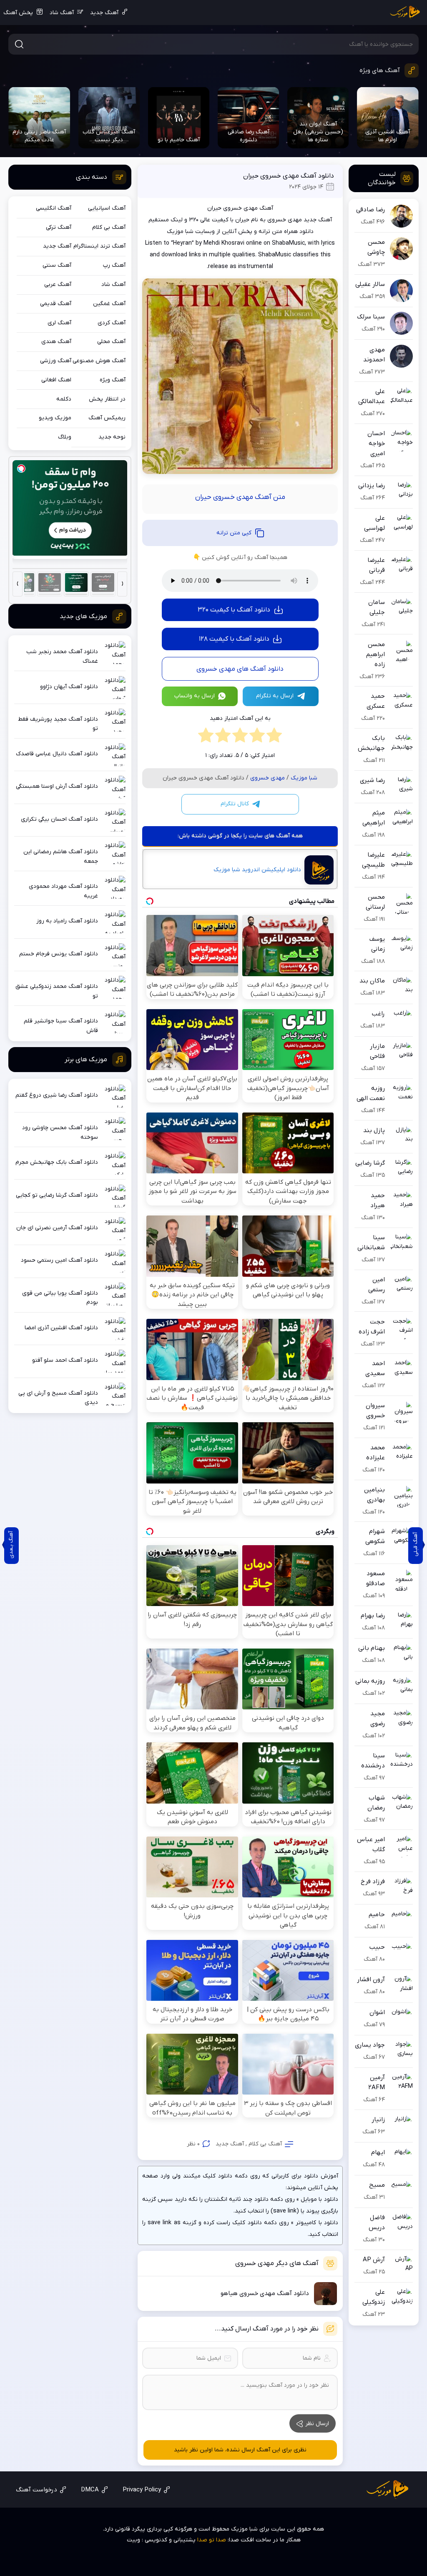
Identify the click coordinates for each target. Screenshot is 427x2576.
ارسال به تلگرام (275, 696)
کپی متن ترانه (234, 533)
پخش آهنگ (18, 13)
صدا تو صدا (212, 2540)
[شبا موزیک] (405, 13)
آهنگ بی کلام (265, 2144)
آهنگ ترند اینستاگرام (99, 246)
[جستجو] (19, 44)
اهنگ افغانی (56, 380)
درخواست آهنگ (36, 2490)
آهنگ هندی (56, 342)
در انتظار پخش (107, 399)
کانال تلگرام (235, 804)
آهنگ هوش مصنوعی (99, 361)
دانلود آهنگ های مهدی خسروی (240, 669)
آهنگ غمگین (109, 304)
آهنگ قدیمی (56, 304)
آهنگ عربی (58, 284)
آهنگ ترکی (59, 227)
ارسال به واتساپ (195, 696)
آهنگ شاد (62, 13)
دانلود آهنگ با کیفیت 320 (234, 610)
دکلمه (64, 399)
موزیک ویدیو (55, 418)
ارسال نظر (317, 2424)
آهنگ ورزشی (56, 361)
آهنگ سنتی (57, 265)
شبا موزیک (304, 778)
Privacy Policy (142, 2490)
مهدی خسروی (268, 778)
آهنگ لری (59, 323)
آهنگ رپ (114, 265)
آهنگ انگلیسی (54, 208)
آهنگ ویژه (113, 380)
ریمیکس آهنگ (107, 418)
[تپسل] (21, 469)
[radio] (274, 737)
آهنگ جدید (104, 13)
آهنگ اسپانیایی (107, 208)
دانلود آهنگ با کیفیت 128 (234, 639)
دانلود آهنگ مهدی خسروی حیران (289, 176)
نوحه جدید (112, 437)
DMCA (90, 2490)
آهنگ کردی (112, 323)
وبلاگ (65, 437)
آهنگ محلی (111, 342)
